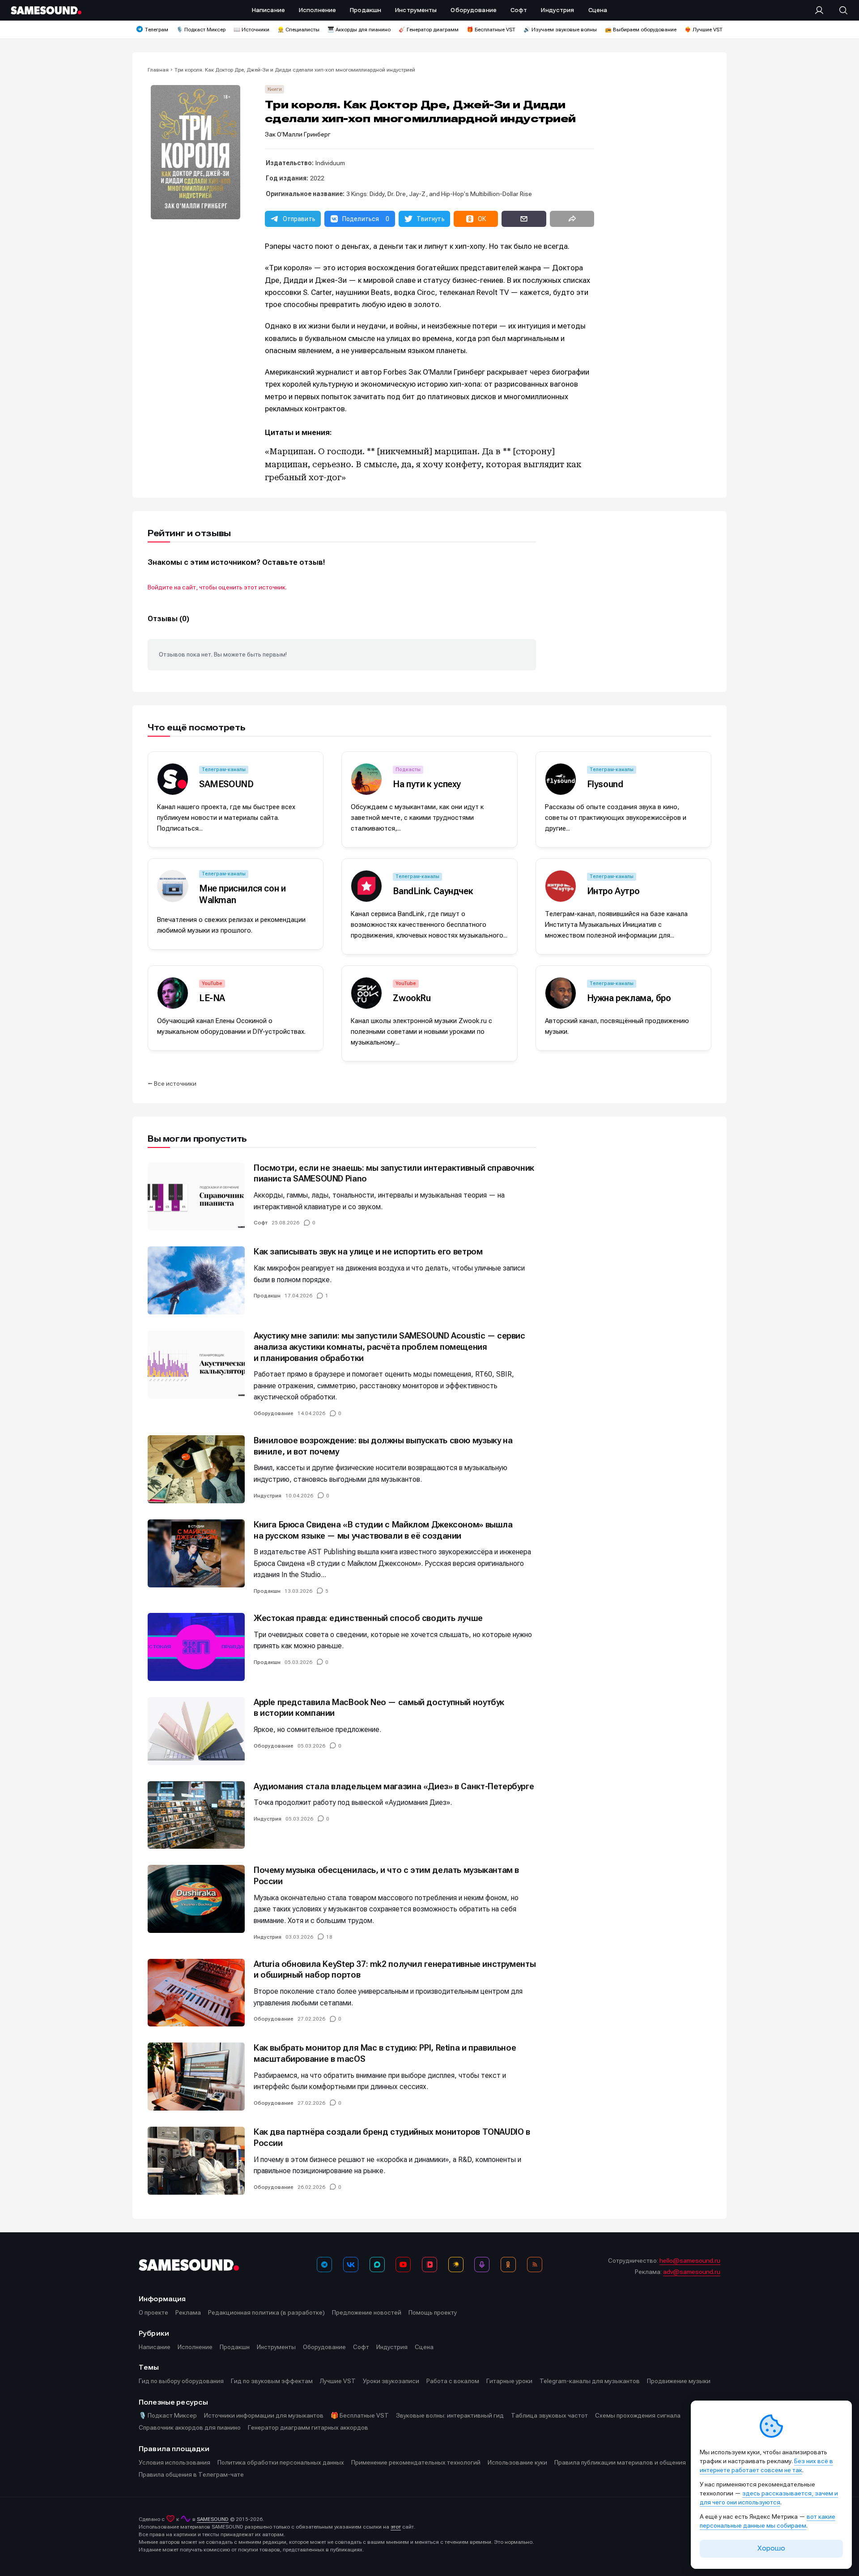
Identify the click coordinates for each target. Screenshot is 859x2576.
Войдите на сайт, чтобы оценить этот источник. (217, 587)
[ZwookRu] (366, 993)
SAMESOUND (226, 784)
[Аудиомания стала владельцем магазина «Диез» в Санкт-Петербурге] (196, 1815)
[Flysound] (561, 779)
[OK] (508, 2265)
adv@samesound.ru (692, 2272)
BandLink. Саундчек (433, 891)
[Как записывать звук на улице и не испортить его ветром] (196, 1280)
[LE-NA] (173, 993)
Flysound (605, 784)
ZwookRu (412, 998)
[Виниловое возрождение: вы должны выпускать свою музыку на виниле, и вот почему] (196, 1469)
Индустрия (268, 1496)
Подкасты (408, 770)
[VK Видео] (429, 2265)
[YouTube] (403, 2265)
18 (329, 1937)
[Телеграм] (324, 2265)
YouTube (212, 983)
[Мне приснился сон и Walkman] (173, 886)
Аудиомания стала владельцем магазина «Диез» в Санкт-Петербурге (394, 1786)
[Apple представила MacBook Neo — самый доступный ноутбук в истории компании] (196, 1731)
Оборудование (274, 1413)
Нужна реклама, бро (629, 998)
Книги (275, 89)
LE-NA (212, 998)
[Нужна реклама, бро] (561, 993)
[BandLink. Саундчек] (366, 886)
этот (396, 2527)
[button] (293, 219)
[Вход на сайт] (822, 10)
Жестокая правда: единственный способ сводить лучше (368, 1618)
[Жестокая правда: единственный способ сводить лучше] (196, 1647)
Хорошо (771, 2548)
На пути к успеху (427, 784)
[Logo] (46, 10)
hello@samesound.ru (690, 2260)
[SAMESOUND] (173, 779)
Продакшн (267, 1296)
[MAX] (377, 2265)
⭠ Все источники (172, 1083)
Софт (261, 1223)
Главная (158, 70)
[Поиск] (839, 10)
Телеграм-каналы (224, 770)
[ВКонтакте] (351, 2265)
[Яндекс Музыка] (456, 2265)
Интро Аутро (613, 891)
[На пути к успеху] (366, 779)
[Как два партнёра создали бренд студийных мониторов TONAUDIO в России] (196, 2161)
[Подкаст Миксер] (482, 2265)
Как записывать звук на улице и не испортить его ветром (368, 1252)
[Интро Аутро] (561, 886)
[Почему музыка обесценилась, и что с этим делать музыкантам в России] (196, 1899)
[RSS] (535, 2265)
